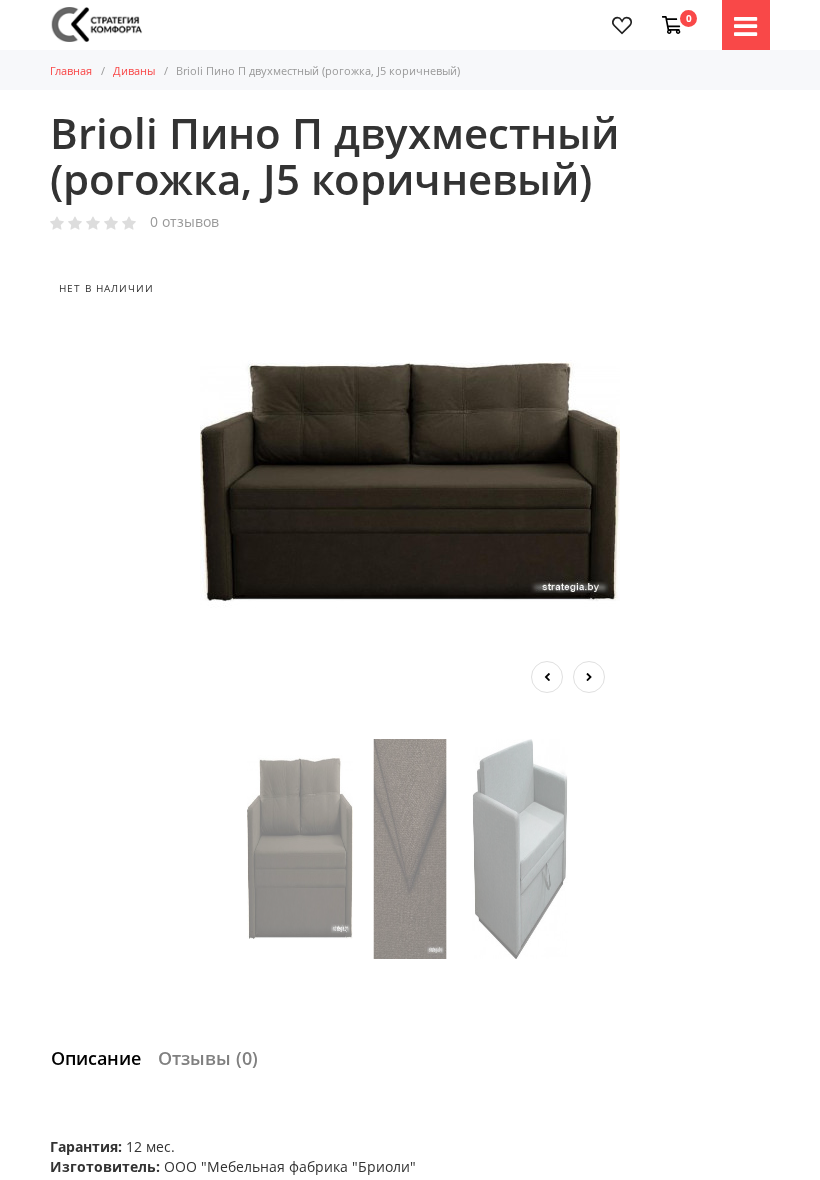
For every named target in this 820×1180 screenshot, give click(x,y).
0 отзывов (184, 222)
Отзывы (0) (208, 1058)
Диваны (134, 70)
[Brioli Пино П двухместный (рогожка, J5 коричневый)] (410, 482)
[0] (668, 15)
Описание (96, 1058)
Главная (71, 70)
